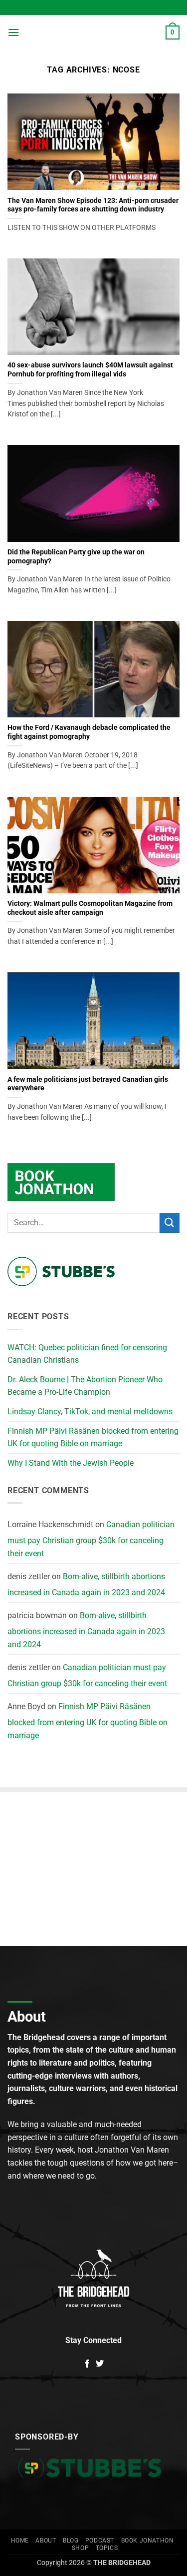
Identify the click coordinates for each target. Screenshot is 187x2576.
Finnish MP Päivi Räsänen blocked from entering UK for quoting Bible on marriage (93, 1437)
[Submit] (170, 1223)
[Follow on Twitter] (100, 2364)
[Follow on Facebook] (87, 2364)
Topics (107, 2548)
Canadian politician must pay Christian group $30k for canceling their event (91, 1539)
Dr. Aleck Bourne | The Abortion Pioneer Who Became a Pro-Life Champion (85, 1386)
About (46, 2541)
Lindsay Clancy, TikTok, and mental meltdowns (90, 1411)
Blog (71, 2541)
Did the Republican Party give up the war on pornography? (76, 556)
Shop (80, 2548)
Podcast (100, 2541)
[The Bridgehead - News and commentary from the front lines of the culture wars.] (93, 33)
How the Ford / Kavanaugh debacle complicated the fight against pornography (89, 732)
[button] (13, 32)
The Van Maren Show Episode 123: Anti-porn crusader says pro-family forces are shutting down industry (93, 205)
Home (20, 2541)
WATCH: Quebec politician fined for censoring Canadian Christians (87, 1354)
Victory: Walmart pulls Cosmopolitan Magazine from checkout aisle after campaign (90, 908)
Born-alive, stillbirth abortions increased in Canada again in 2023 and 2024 (86, 1584)
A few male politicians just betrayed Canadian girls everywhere (88, 1084)
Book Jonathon (148, 2541)
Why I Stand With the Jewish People (71, 1463)
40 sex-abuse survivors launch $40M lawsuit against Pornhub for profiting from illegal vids (90, 369)
